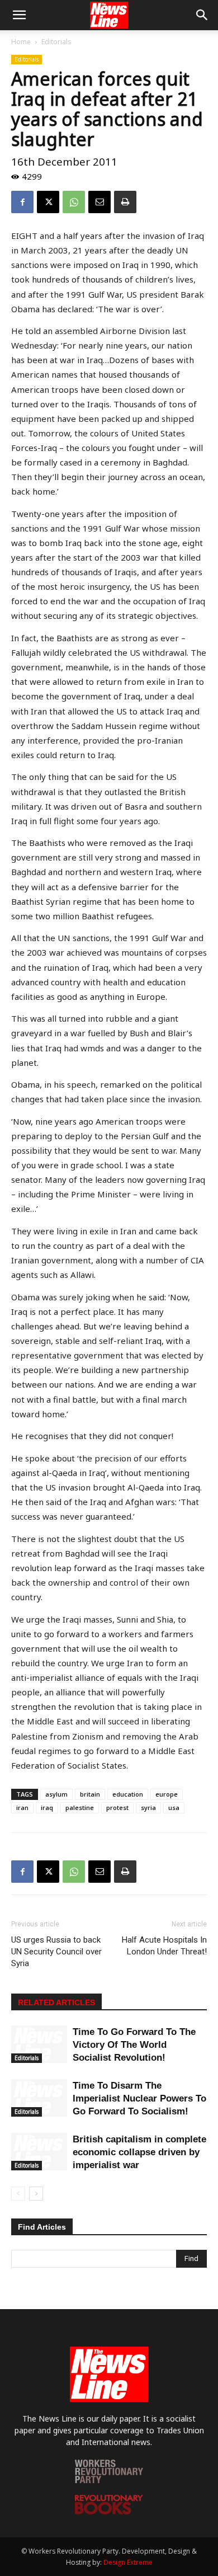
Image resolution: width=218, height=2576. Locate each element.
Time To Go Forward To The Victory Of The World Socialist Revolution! (134, 2045)
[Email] (99, 202)
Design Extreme (128, 2562)
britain (90, 1794)
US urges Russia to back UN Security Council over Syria (56, 1952)
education (128, 1794)
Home (21, 42)
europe (167, 1794)
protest (117, 1808)
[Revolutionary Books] (109, 2511)
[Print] (125, 202)
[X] (48, 202)
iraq (47, 1808)
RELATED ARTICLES (56, 2002)
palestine (80, 1808)
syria (148, 1808)
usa (174, 1808)
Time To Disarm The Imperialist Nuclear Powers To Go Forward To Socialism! (139, 2098)
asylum (56, 1794)
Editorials (56, 42)
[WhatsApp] (74, 202)
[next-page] (36, 2194)
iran (22, 1808)
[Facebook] (22, 202)
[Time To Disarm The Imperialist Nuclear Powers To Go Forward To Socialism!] (39, 2098)
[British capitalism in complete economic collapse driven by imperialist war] (39, 2152)
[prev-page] (18, 2194)
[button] (19, 15)
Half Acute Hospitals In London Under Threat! (164, 1946)
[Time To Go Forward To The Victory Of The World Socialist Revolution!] (39, 2044)
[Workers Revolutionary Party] (109, 2480)
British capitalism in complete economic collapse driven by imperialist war (139, 2152)
